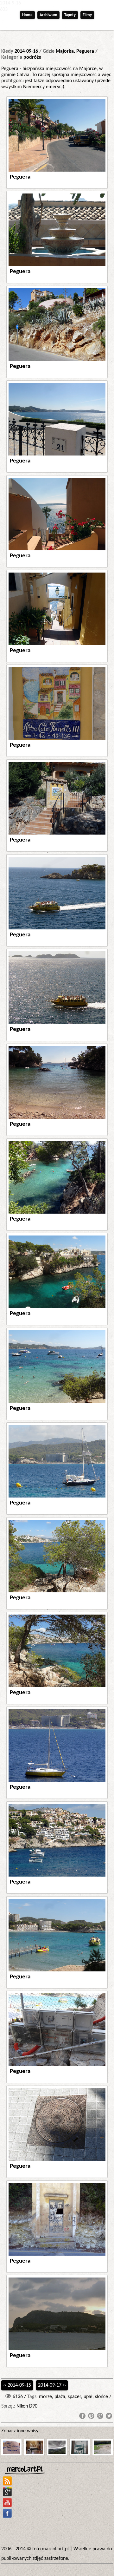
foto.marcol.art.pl (51, 2549)
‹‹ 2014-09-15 (17, 2385)
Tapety (70, 15)
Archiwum (48, 15)
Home (27, 15)
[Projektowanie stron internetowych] (26, 2470)
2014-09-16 (26, 51)
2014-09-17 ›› (52, 2385)
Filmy (87, 15)
